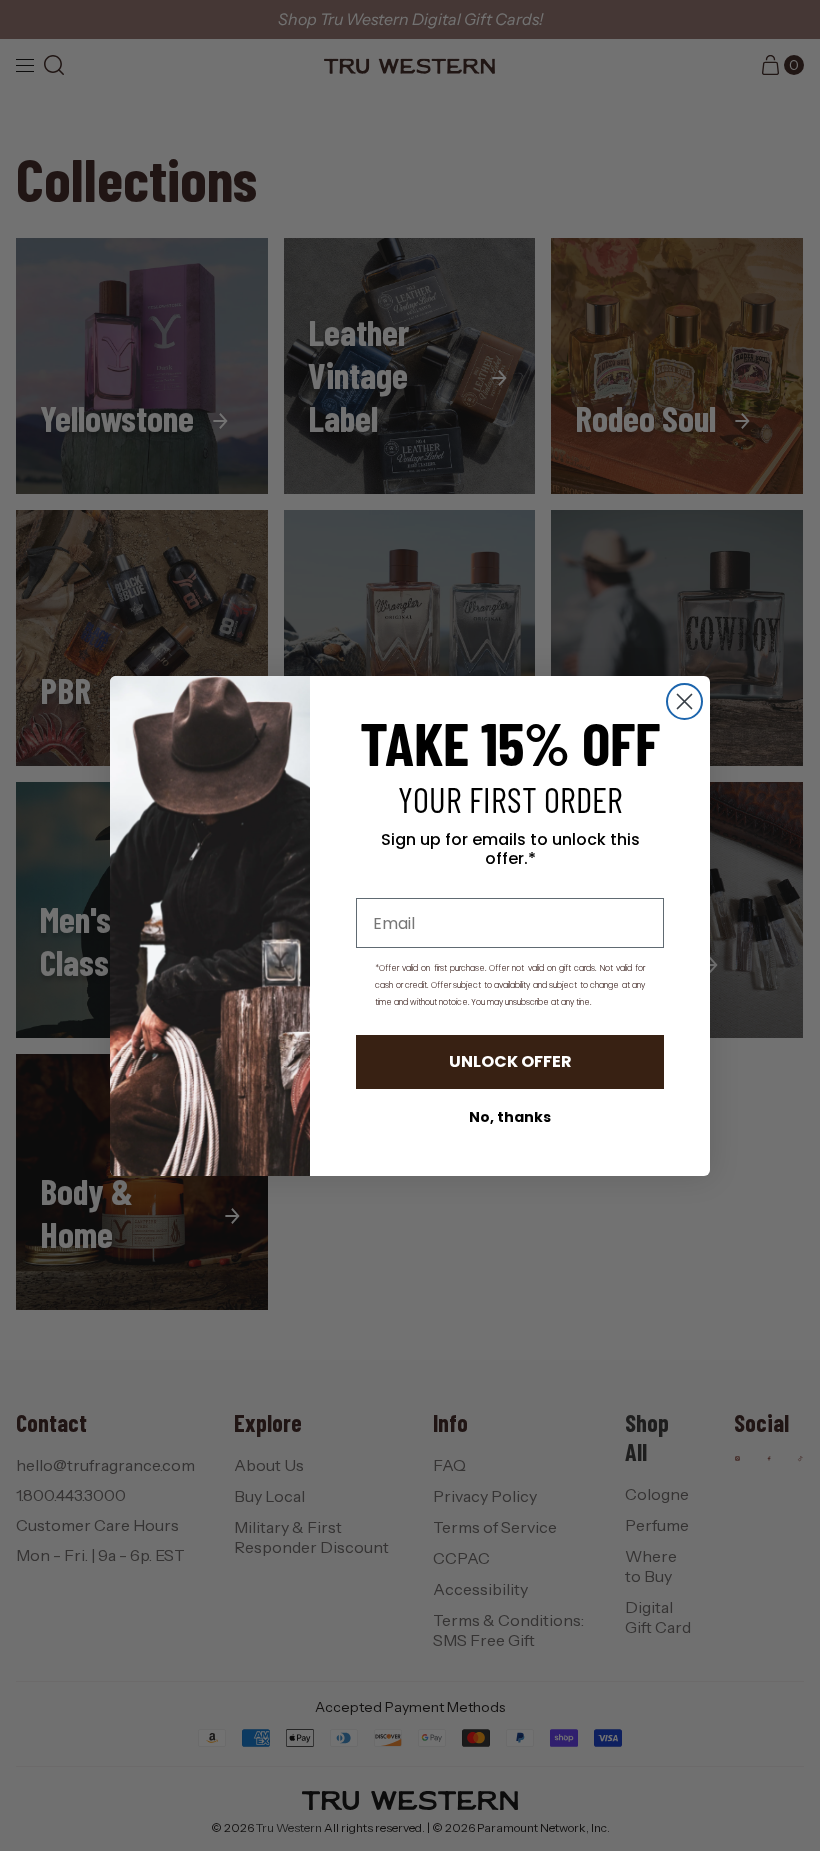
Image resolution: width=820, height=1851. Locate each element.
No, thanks (510, 1117)
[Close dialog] (684, 701)
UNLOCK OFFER (510, 1061)
